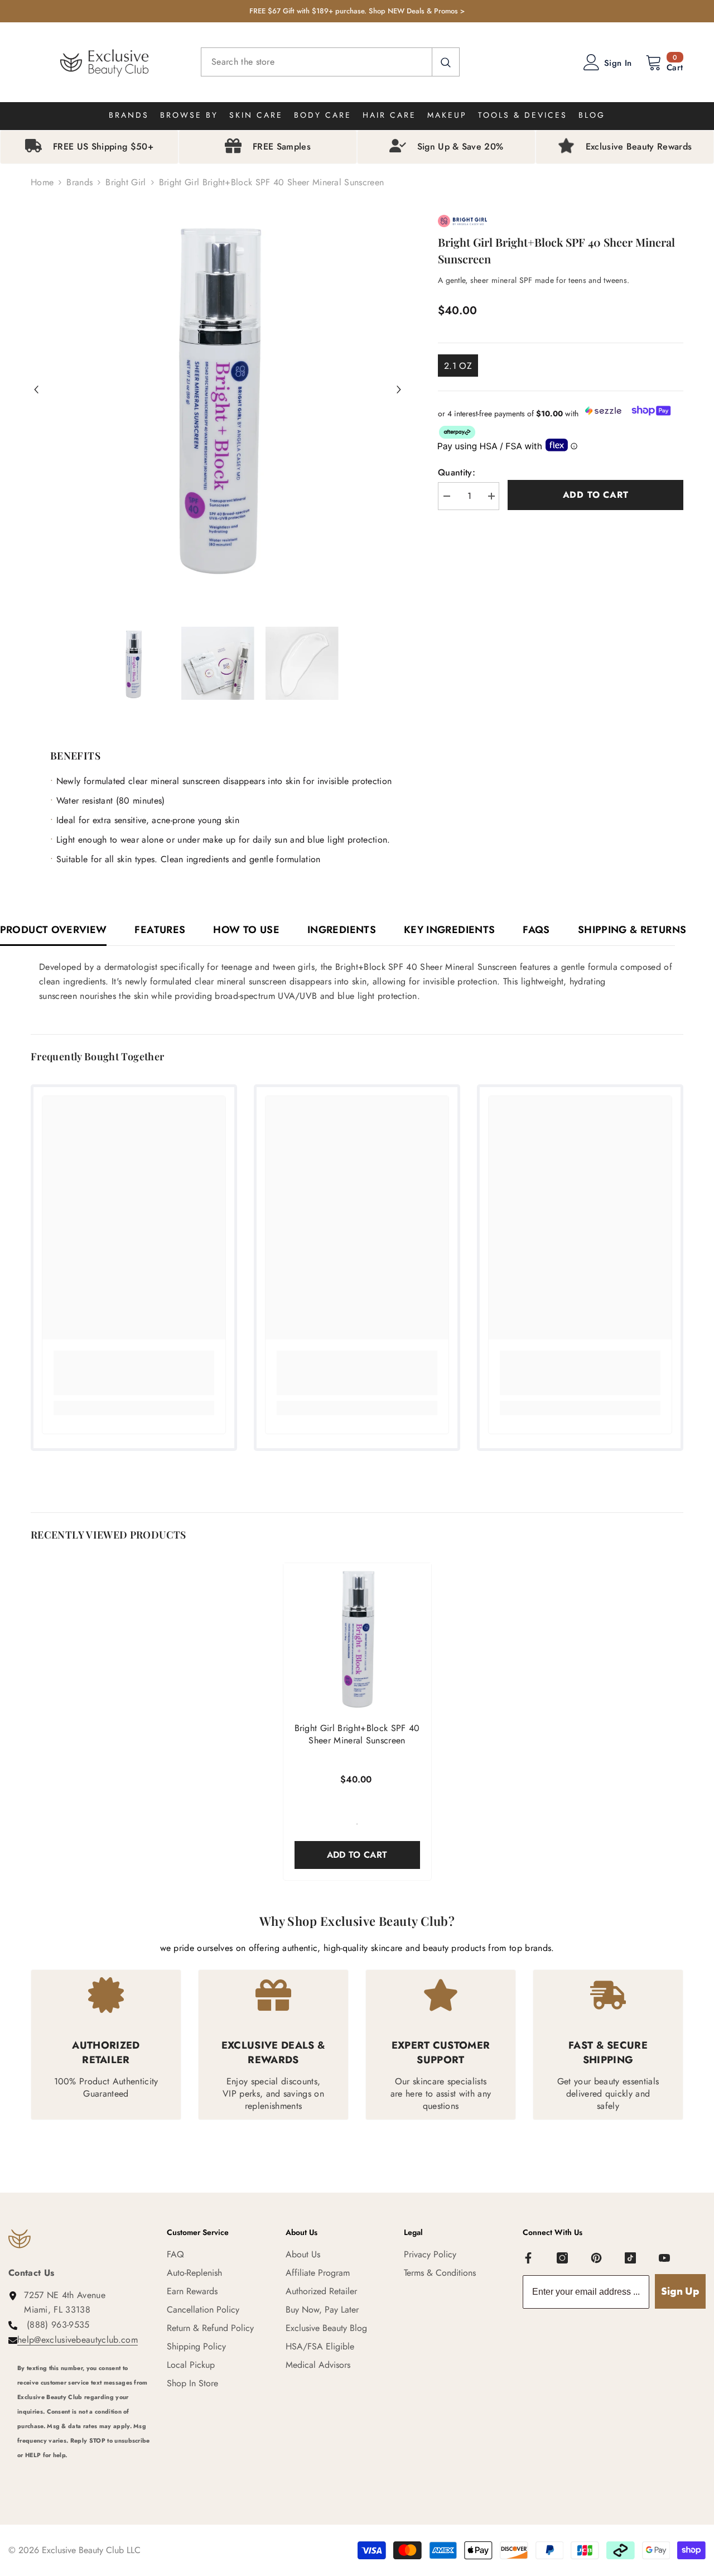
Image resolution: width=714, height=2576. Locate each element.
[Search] (330, 62)
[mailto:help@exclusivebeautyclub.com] (84, 2470)
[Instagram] (562, 2258)
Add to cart (596, 495)
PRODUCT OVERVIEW (54, 930)
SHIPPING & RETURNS (632, 930)
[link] (134, 1373)
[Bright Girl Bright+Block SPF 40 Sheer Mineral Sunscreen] (357, 1637)
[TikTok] (630, 2258)
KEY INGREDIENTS (449, 930)
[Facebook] (528, 2258)
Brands (79, 182)
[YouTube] (664, 2258)
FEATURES (160, 930)
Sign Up (680, 2291)
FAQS (536, 930)
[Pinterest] (596, 2258)
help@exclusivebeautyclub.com (78, 2340)
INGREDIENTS (342, 930)
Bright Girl (126, 182)
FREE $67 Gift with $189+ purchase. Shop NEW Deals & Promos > (357, 11)
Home (42, 182)
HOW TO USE (246, 930)
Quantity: (457, 472)
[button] (36, 390)
